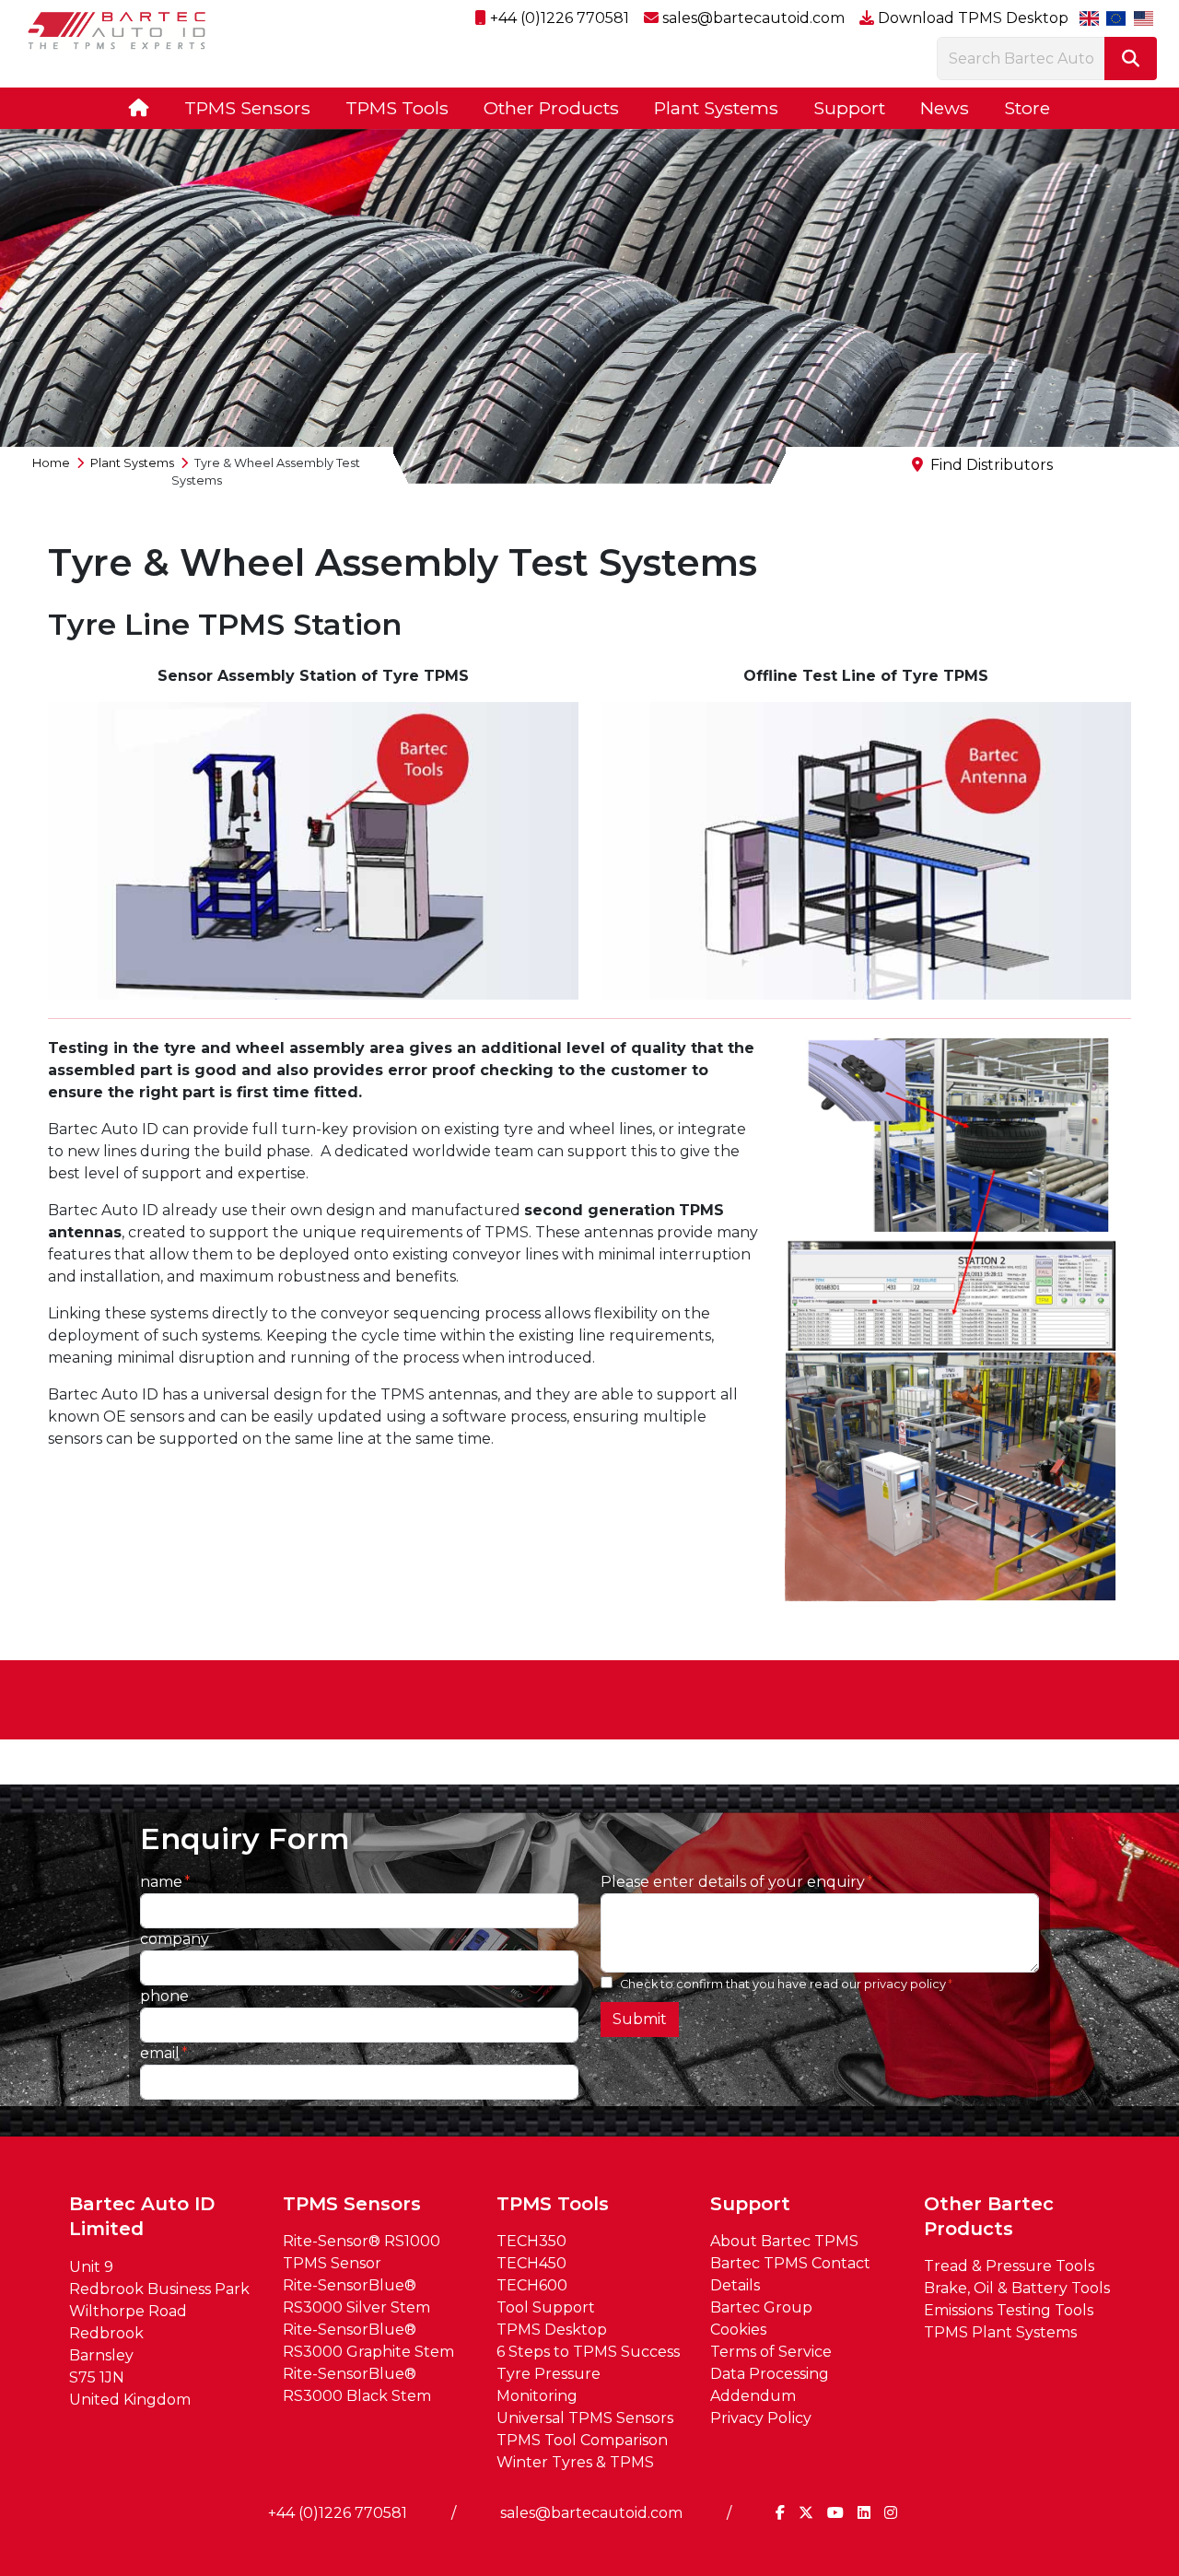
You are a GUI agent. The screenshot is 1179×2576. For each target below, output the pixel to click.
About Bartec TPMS (784, 2241)
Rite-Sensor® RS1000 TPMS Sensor (362, 2252)
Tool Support (546, 2307)
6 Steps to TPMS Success (588, 2352)
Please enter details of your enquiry (733, 1882)
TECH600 (532, 2285)
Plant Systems (716, 108)
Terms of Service (771, 2352)
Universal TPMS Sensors (585, 2418)
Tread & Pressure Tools (1009, 2266)
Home (51, 463)
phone (164, 1996)
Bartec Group (761, 2307)
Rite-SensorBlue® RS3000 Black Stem (357, 2385)
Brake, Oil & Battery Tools (1017, 2288)
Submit (640, 2019)
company (175, 1939)
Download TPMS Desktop (971, 18)
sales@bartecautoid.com (752, 18)
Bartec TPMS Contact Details (790, 2274)
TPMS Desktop (552, 2330)
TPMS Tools (397, 108)
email (160, 2053)
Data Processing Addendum (770, 2385)
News (945, 108)
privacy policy (905, 1984)
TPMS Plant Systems (1000, 2332)
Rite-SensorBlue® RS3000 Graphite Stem (368, 2341)
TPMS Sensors (247, 108)
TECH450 (531, 2263)
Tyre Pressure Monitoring (549, 2385)
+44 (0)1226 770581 (558, 18)
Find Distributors (992, 465)
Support (849, 108)
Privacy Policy (761, 2418)
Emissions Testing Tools (1009, 2310)
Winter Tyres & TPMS (575, 2462)
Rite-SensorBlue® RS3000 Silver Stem (356, 2296)
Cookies (738, 2330)
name (161, 1882)
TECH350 (531, 2241)
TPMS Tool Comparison (582, 2440)
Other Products (551, 108)
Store (1027, 108)
